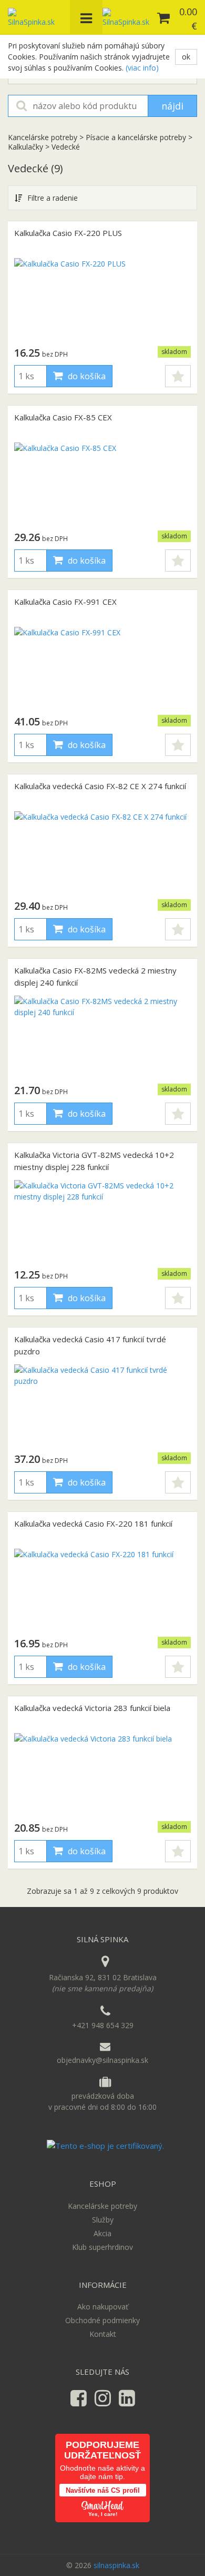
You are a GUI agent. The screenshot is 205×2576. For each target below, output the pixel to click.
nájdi (172, 106)
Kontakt (103, 2334)
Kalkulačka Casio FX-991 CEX (65, 602)
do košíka (86, 376)
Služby (103, 2220)
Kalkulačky (25, 147)
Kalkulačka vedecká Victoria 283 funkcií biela (92, 1708)
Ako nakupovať (103, 2307)
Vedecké (66, 147)
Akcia (102, 2233)
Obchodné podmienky (102, 2320)
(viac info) (142, 68)
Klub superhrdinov (102, 2247)
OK (186, 57)
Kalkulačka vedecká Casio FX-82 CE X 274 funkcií (100, 786)
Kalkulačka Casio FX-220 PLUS (68, 233)
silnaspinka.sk (116, 2565)
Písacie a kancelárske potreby (136, 137)
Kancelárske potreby (44, 137)
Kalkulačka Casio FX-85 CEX (63, 417)
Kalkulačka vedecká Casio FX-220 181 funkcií (93, 1523)
